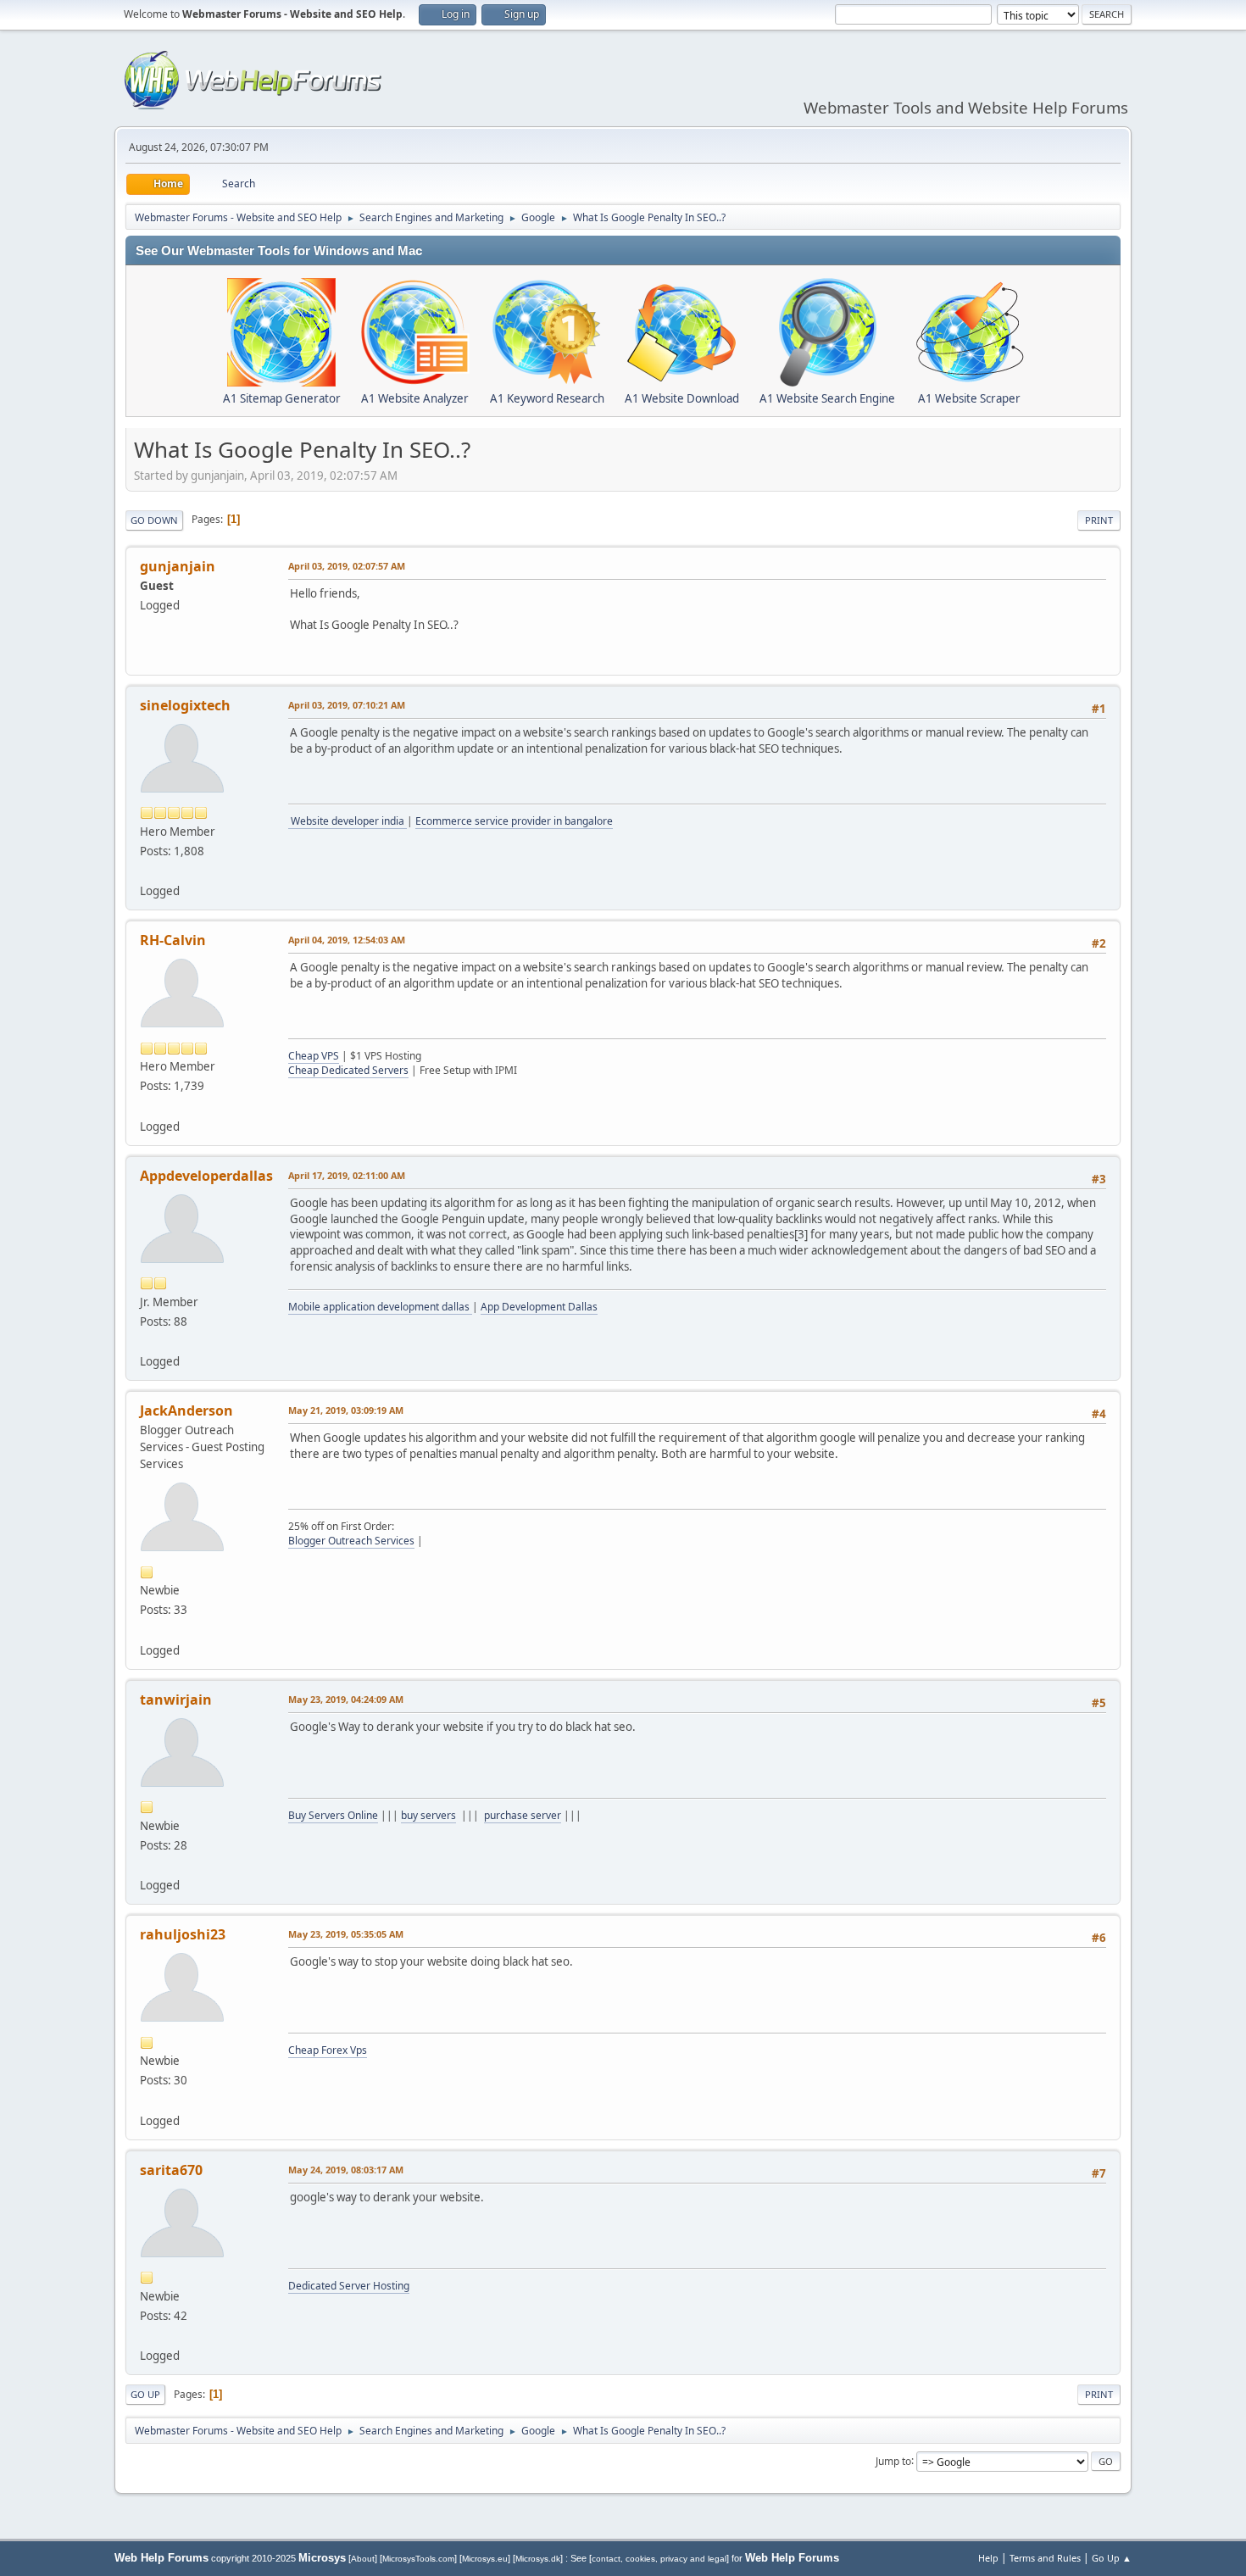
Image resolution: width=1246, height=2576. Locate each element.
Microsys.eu (485, 2559)
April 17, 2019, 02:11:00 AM (347, 1175)
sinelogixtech (185, 705)
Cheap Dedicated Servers (348, 1070)
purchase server (523, 1815)
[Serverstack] (147, 1865)
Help (988, 2558)
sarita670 (171, 2170)
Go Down (154, 520)
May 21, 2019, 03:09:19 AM (346, 1410)
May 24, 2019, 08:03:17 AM (346, 2170)
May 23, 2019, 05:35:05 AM (346, 1934)
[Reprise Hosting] (147, 1105)
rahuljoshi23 (183, 1934)
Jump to (893, 2460)
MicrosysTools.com (418, 2559)
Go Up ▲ (1112, 2558)
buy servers (428, 1815)
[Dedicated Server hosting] (147, 2335)
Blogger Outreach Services (351, 1541)
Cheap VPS (314, 1056)
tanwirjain (176, 1700)
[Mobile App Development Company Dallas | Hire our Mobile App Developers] (147, 1341)
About (363, 2559)
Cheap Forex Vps (328, 2050)
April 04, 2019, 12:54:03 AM (347, 940)
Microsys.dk (538, 2559)
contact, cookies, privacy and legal (659, 2559)
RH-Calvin (173, 940)
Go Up (145, 2394)
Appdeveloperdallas (206, 1176)
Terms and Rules (1045, 2558)
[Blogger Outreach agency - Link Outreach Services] (147, 1629)
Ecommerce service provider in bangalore (514, 821)
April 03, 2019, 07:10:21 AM (347, 705)
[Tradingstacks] (147, 2100)
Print (1099, 520)
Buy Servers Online (333, 1815)
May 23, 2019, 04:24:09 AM (346, 1699)
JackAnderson (186, 1410)
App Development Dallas (539, 1307)
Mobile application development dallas (380, 1307)
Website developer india (348, 821)
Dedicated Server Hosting (349, 2286)
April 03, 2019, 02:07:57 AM (347, 566)
